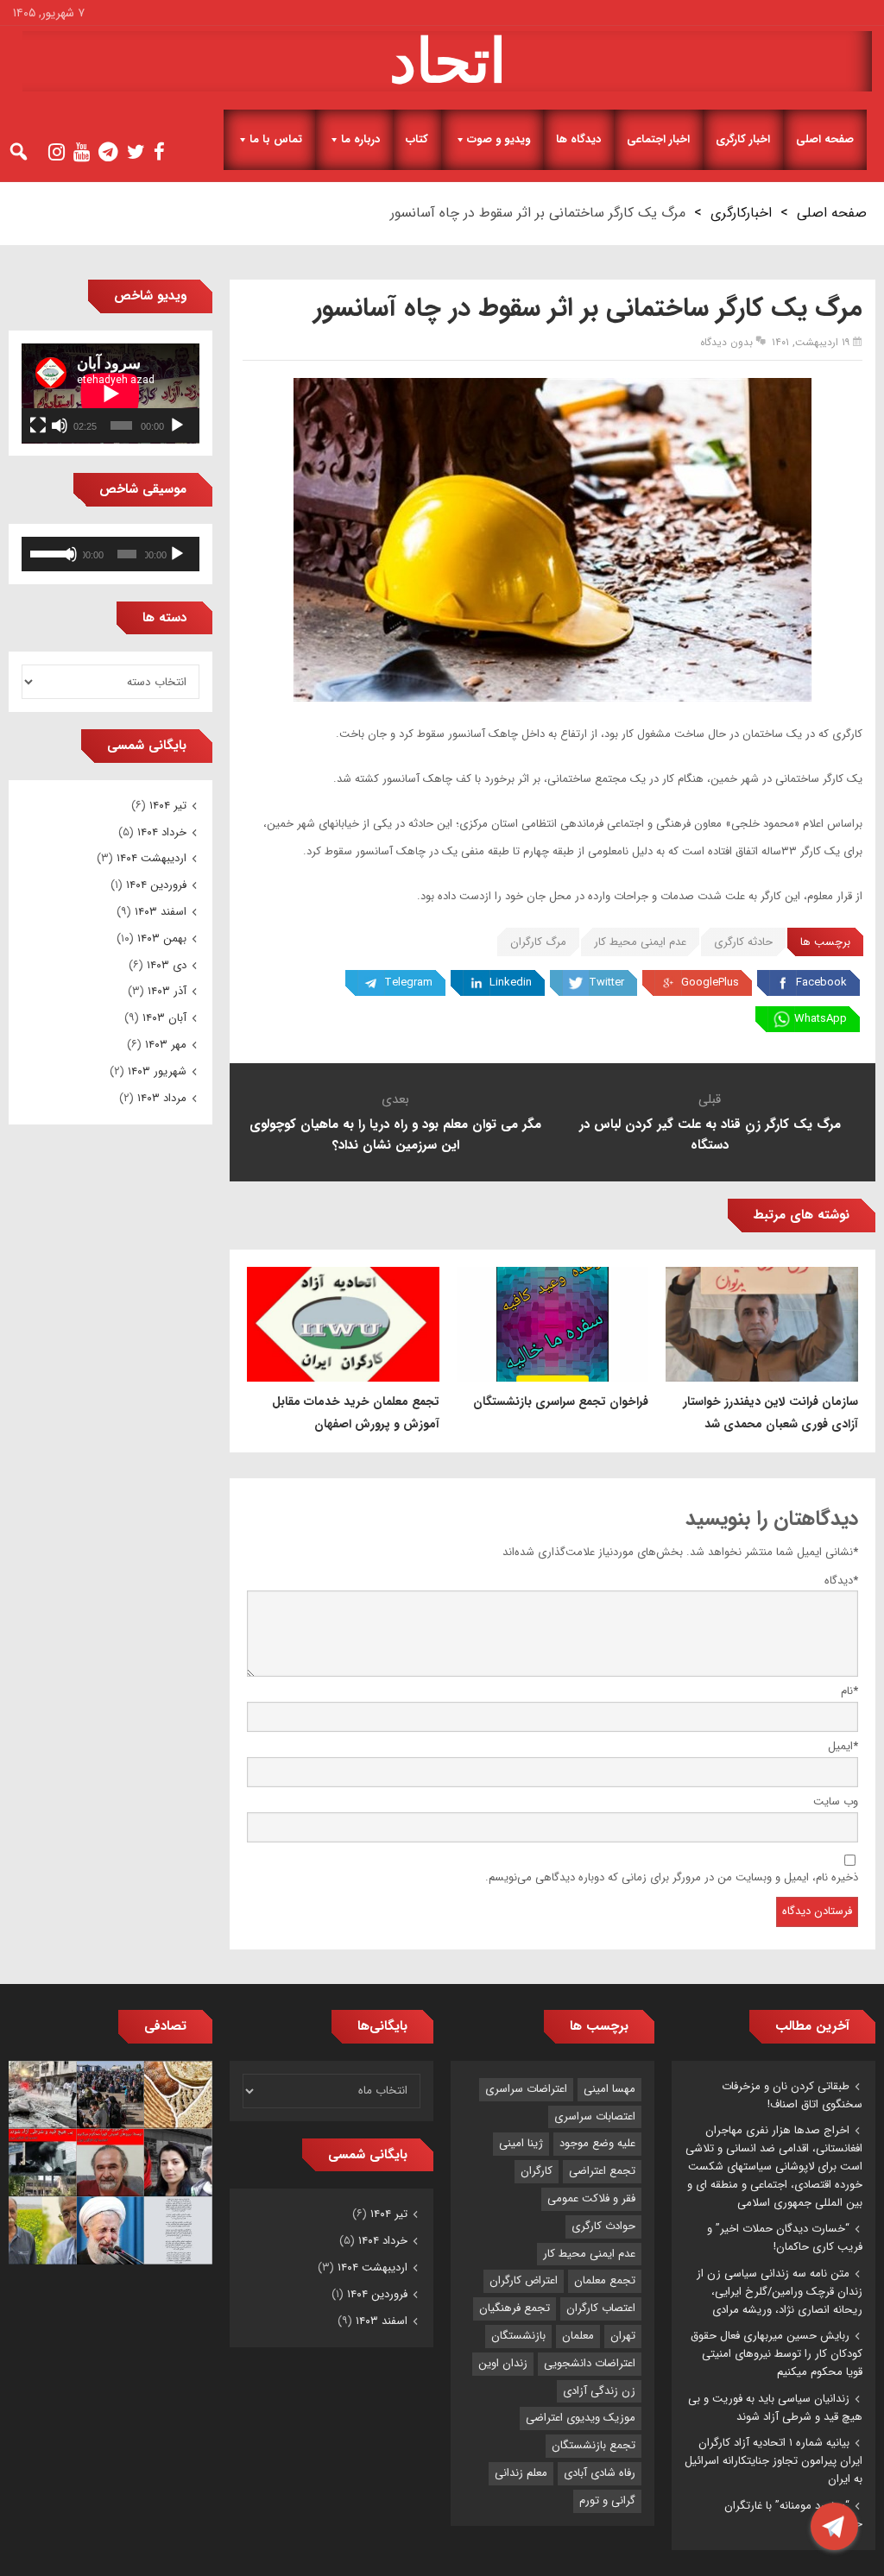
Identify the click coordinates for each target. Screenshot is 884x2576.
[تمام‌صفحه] (38, 425)
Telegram (408, 983)
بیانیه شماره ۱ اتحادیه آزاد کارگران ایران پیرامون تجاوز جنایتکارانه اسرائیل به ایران (773, 2461)
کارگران (537, 2171)
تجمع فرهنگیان (515, 2308)
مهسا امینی (609, 2089)
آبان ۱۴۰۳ (164, 1018)
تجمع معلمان (605, 2280)
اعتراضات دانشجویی (590, 2363)
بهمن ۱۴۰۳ (162, 938)
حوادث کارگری (603, 2226)
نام (849, 1691)
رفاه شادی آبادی (600, 2473)
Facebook (821, 983)
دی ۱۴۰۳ (167, 965)
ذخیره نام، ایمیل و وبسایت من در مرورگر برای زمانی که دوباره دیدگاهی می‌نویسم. (672, 1877)
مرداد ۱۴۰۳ (162, 1098)
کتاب (417, 139)
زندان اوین (503, 2363)
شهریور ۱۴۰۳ (157, 1071)
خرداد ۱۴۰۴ (162, 832)
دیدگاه (841, 1581)
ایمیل (843, 1746)
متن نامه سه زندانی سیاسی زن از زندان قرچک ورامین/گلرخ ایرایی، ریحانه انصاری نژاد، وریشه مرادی (780, 2292)
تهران (623, 2336)
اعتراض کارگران (524, 2280)
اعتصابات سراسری (595, 2116)
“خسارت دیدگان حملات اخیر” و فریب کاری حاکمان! (785, 2238)
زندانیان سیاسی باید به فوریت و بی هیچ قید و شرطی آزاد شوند (775, 2408)
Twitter (606, 983)
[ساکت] (60, 425)
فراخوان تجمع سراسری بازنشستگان (561, 1401)
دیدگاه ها (578, 139)
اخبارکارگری (741, 213)
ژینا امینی (521, 2143)
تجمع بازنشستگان (594, 2445)
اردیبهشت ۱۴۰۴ (152, 858)
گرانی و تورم (607, 2500)
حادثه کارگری (743, 942)
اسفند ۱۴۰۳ (161, 912)
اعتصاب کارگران (601, 2308)
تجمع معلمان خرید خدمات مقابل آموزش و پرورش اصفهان (356, 1413)
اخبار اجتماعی (658, 139)
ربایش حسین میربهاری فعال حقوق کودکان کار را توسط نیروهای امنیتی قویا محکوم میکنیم (777, 2354)
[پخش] (177, 425)
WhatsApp (821, 1019)
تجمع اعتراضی (602, 2171)
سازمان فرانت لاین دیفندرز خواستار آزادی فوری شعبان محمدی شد (770, 1413)
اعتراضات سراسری (526, 2089)
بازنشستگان (518, 2336)
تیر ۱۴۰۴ (168, 806)
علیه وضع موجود (597, 2143)
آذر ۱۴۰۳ (167, 991)
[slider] (47, 552)
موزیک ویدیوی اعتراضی (581, 2418)
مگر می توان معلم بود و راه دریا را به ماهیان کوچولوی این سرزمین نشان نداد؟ (395, 1135)
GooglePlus (710, 983)
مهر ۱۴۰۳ (166, 1045)
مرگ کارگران (538, 942)
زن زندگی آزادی (599, 2391)
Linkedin (511, 983)
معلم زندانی (521, 2473)
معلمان (578, 2336)
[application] (110, 394)
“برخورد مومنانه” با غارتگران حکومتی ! (793, 2515)
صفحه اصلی (825, 139)
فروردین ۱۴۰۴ (156, 885)
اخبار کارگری (743, 139)
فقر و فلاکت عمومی (591, 2198)
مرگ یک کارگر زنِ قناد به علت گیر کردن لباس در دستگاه (710, 1135)
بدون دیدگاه (726, 342)
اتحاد (448, 61)
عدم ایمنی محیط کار (640, 942)
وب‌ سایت (836, 1801)
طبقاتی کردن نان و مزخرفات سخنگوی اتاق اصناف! (792, 2095)
